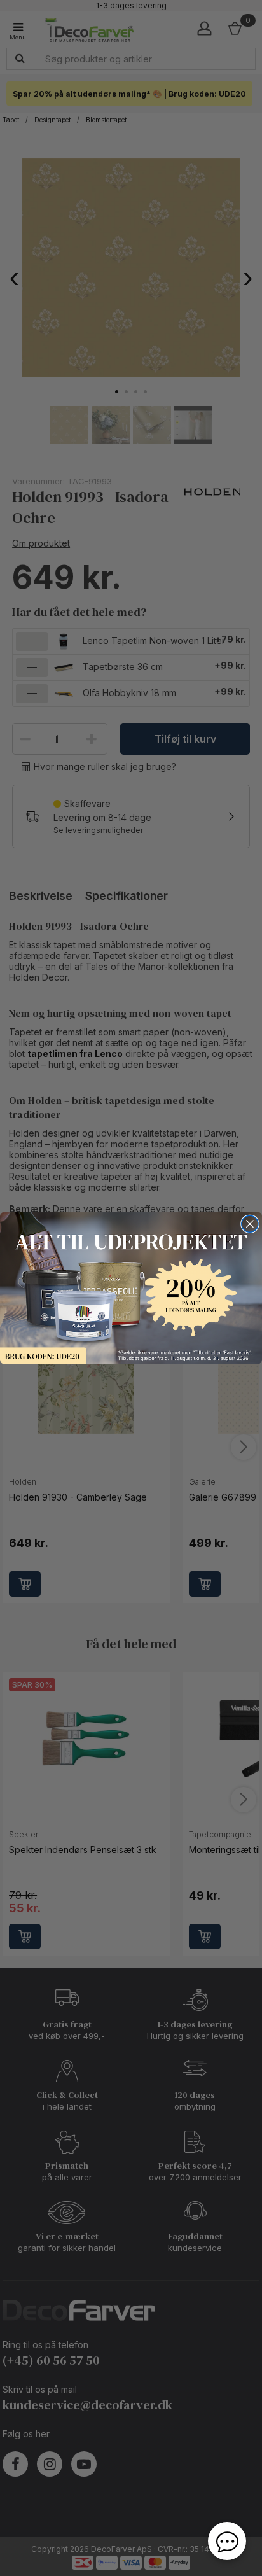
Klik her (131, 1288)
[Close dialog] (250, 1224)
